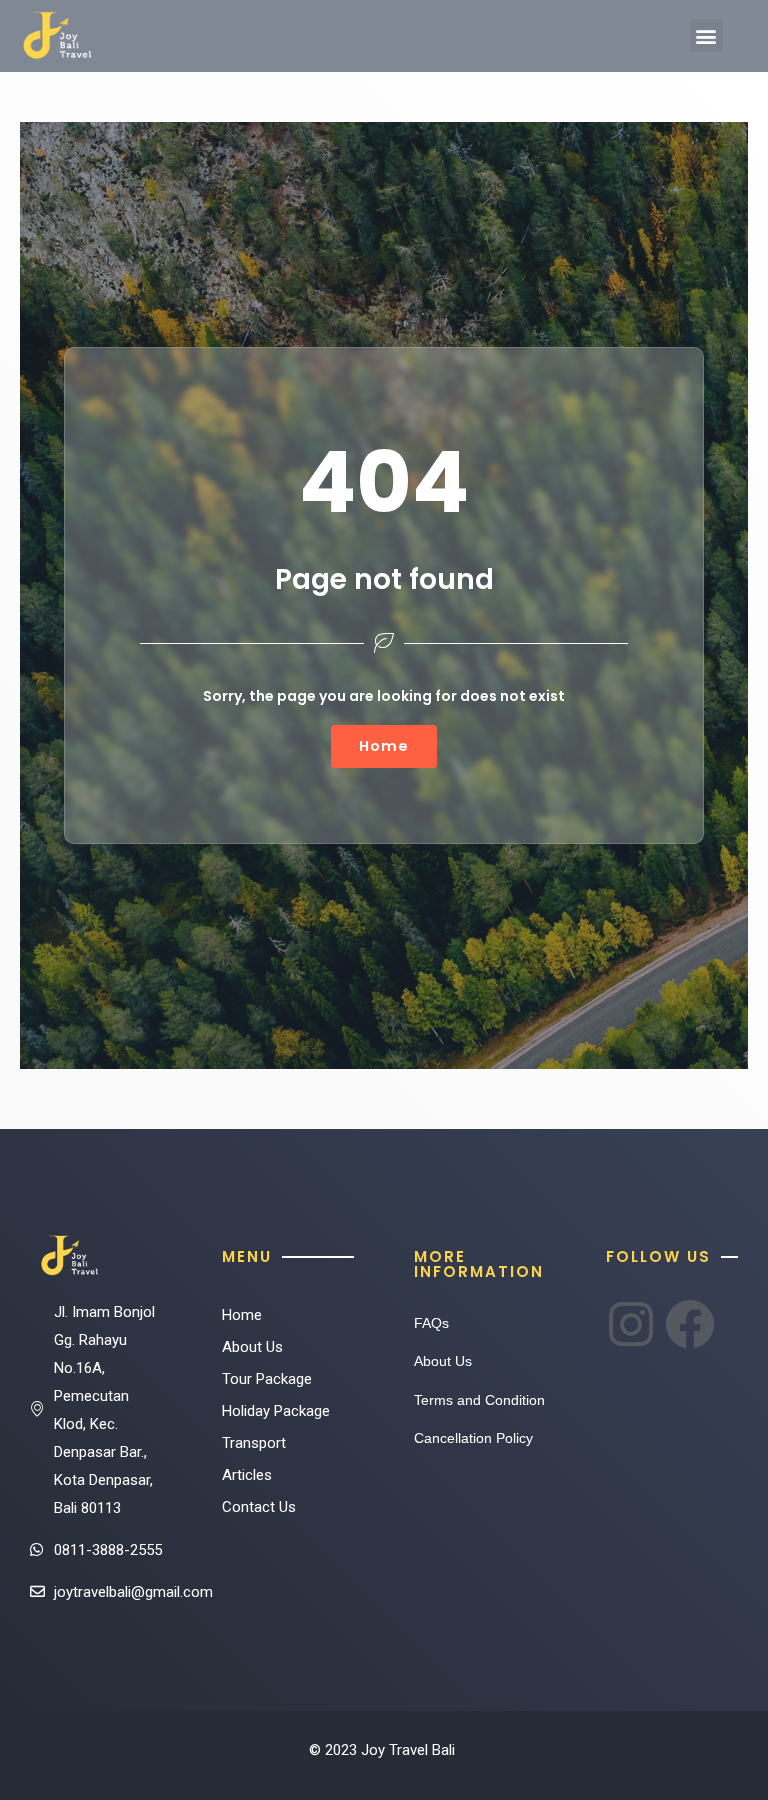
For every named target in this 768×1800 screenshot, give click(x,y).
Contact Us (259, 1507)
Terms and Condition (479, 1400)
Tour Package (267, 1379)
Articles (247, 1475)
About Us (252, 1347)
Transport (254, 1443)
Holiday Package (276, 1411)
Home (242, 1315)
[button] (706, 35)
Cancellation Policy (473, 1438)
